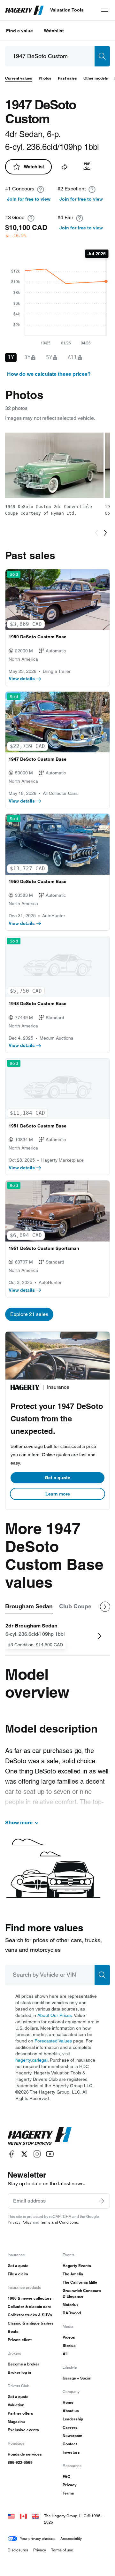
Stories (69, 2345)
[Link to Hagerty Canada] (23, 2516)
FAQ (66, 2476)
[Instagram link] (37, 2154)
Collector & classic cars (30, 2307)
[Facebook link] (11, 2154)
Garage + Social (77, 2378)
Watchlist (54, 31)
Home (68, 2402)
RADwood (72, 2313)
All (65, 2354)
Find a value (19, 31)
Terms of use (62, 2550)
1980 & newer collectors (30, 2298)
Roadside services (25, 2454)
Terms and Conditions (59, 2222)
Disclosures (18, 2550)
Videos (69, 2337)
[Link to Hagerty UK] (35, 2516)
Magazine (16, 2422)
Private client (20, 2340)
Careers (70, 2427)
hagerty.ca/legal (31, 2060)
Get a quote (57, 1478)
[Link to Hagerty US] (11, 2516)
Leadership (73, 2419)
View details (22, 679)
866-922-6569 (20, 2462)
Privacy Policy (20, 2222)
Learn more (58, 1494)
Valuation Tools (67, 10)
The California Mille (80, 2282)
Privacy (70, 2485)
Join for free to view (29, 199)
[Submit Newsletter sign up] (102, 2201)
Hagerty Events (77, 2266)
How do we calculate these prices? (49, 374)
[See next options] (105, 1607)
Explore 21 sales (29, 1314)
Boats (13, 2331)
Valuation (16, 2405)
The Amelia (73, 2274)
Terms (68, 2493)
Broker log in (19, 2372)
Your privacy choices (38, 2538)
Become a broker (23, 2364)
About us (71, 2411)
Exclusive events (23, 2430)
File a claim (18, 2274)
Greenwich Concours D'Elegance (82, 2293)
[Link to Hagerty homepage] (40, 2136)
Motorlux (71, 2305)
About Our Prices (55, 2015)
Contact (70, 2444)
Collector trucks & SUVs (30, 2315)
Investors (71, 2452)
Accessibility (71, 2538)
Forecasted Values (53, 2041)
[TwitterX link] (24, 2154)
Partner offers (20, 2413)
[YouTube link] (50, 2154)
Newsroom (73, 2436)
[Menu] (105, 10)
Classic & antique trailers (31, 2323)
